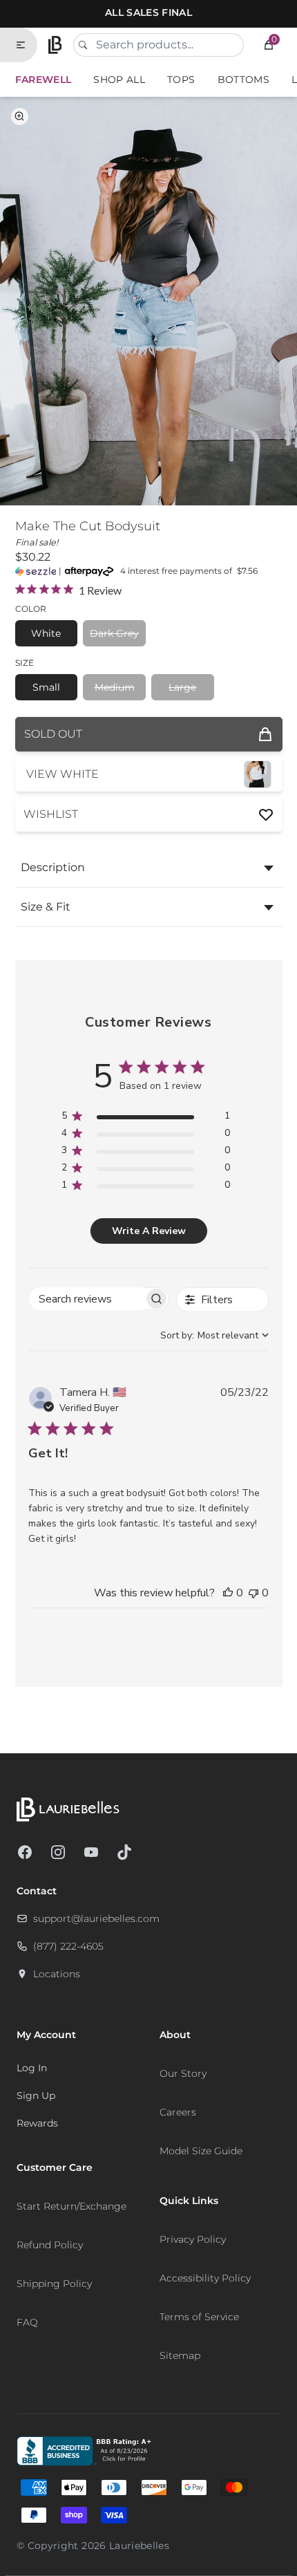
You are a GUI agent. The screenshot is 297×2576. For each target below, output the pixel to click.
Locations (57, 1974)
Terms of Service (199, 2317)
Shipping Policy (54, 2284)
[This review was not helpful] (253, 1593)
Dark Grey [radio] (114, 633)
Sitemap (180, 2355)
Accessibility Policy (205, 2278)
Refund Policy (50, 2245)
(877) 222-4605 (68, 1946)
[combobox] (159, 45)
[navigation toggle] (26, 45)
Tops (181, 80)
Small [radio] (46, 687)
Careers (178, 2112)
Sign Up (36, 2096)
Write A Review (149, 1231)
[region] (145, 1118)
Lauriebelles (139, 2546)
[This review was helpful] (228, 1593)
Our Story (183, 2073)
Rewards (37, 2123)
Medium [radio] (115, 687)
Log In (32, 2068)
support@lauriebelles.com (96, 1919)
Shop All (119, 80)
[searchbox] (86, 1299)
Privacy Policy (193, 2239)
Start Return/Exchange (71, 2206)
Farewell (44, 80)
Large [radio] (182, 687)
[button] (269, 45)
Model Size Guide (201, 2151)
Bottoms (243, 80)
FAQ (27, 2322)
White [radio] (46, 633)
